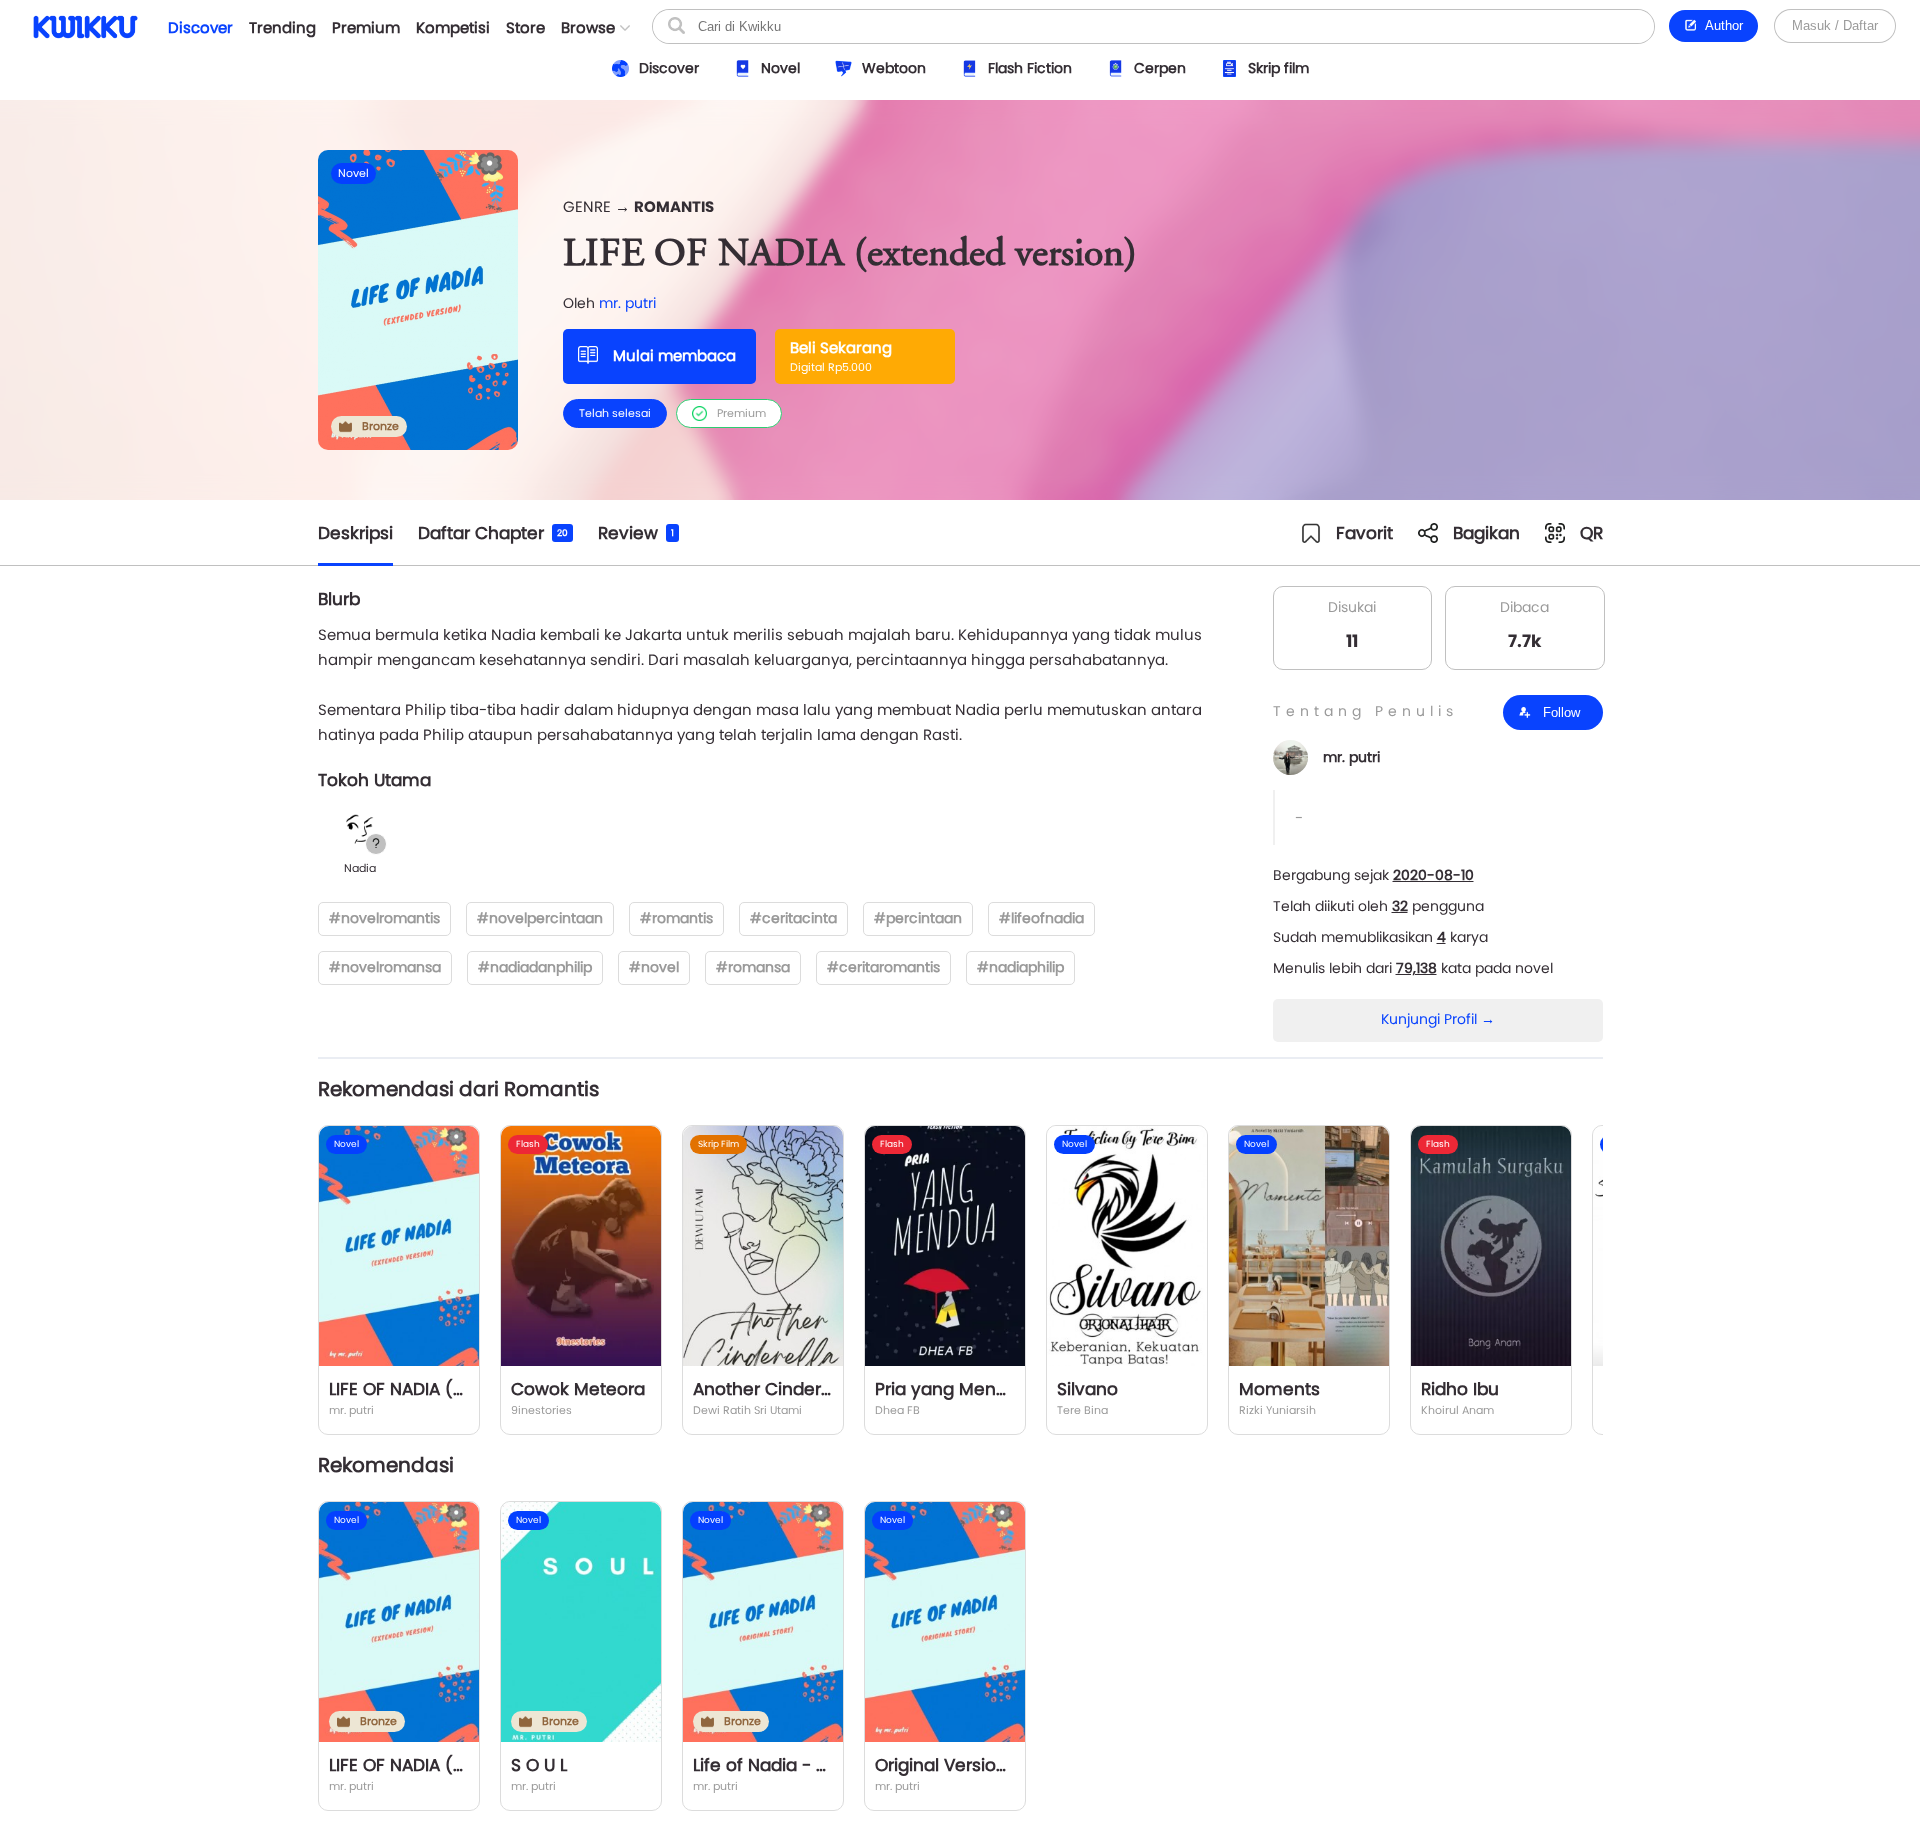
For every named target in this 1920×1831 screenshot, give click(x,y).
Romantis (674, 206)
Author (1720, 25)
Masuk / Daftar (1835, 25)
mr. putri (627, 303)
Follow (1559, 712)
